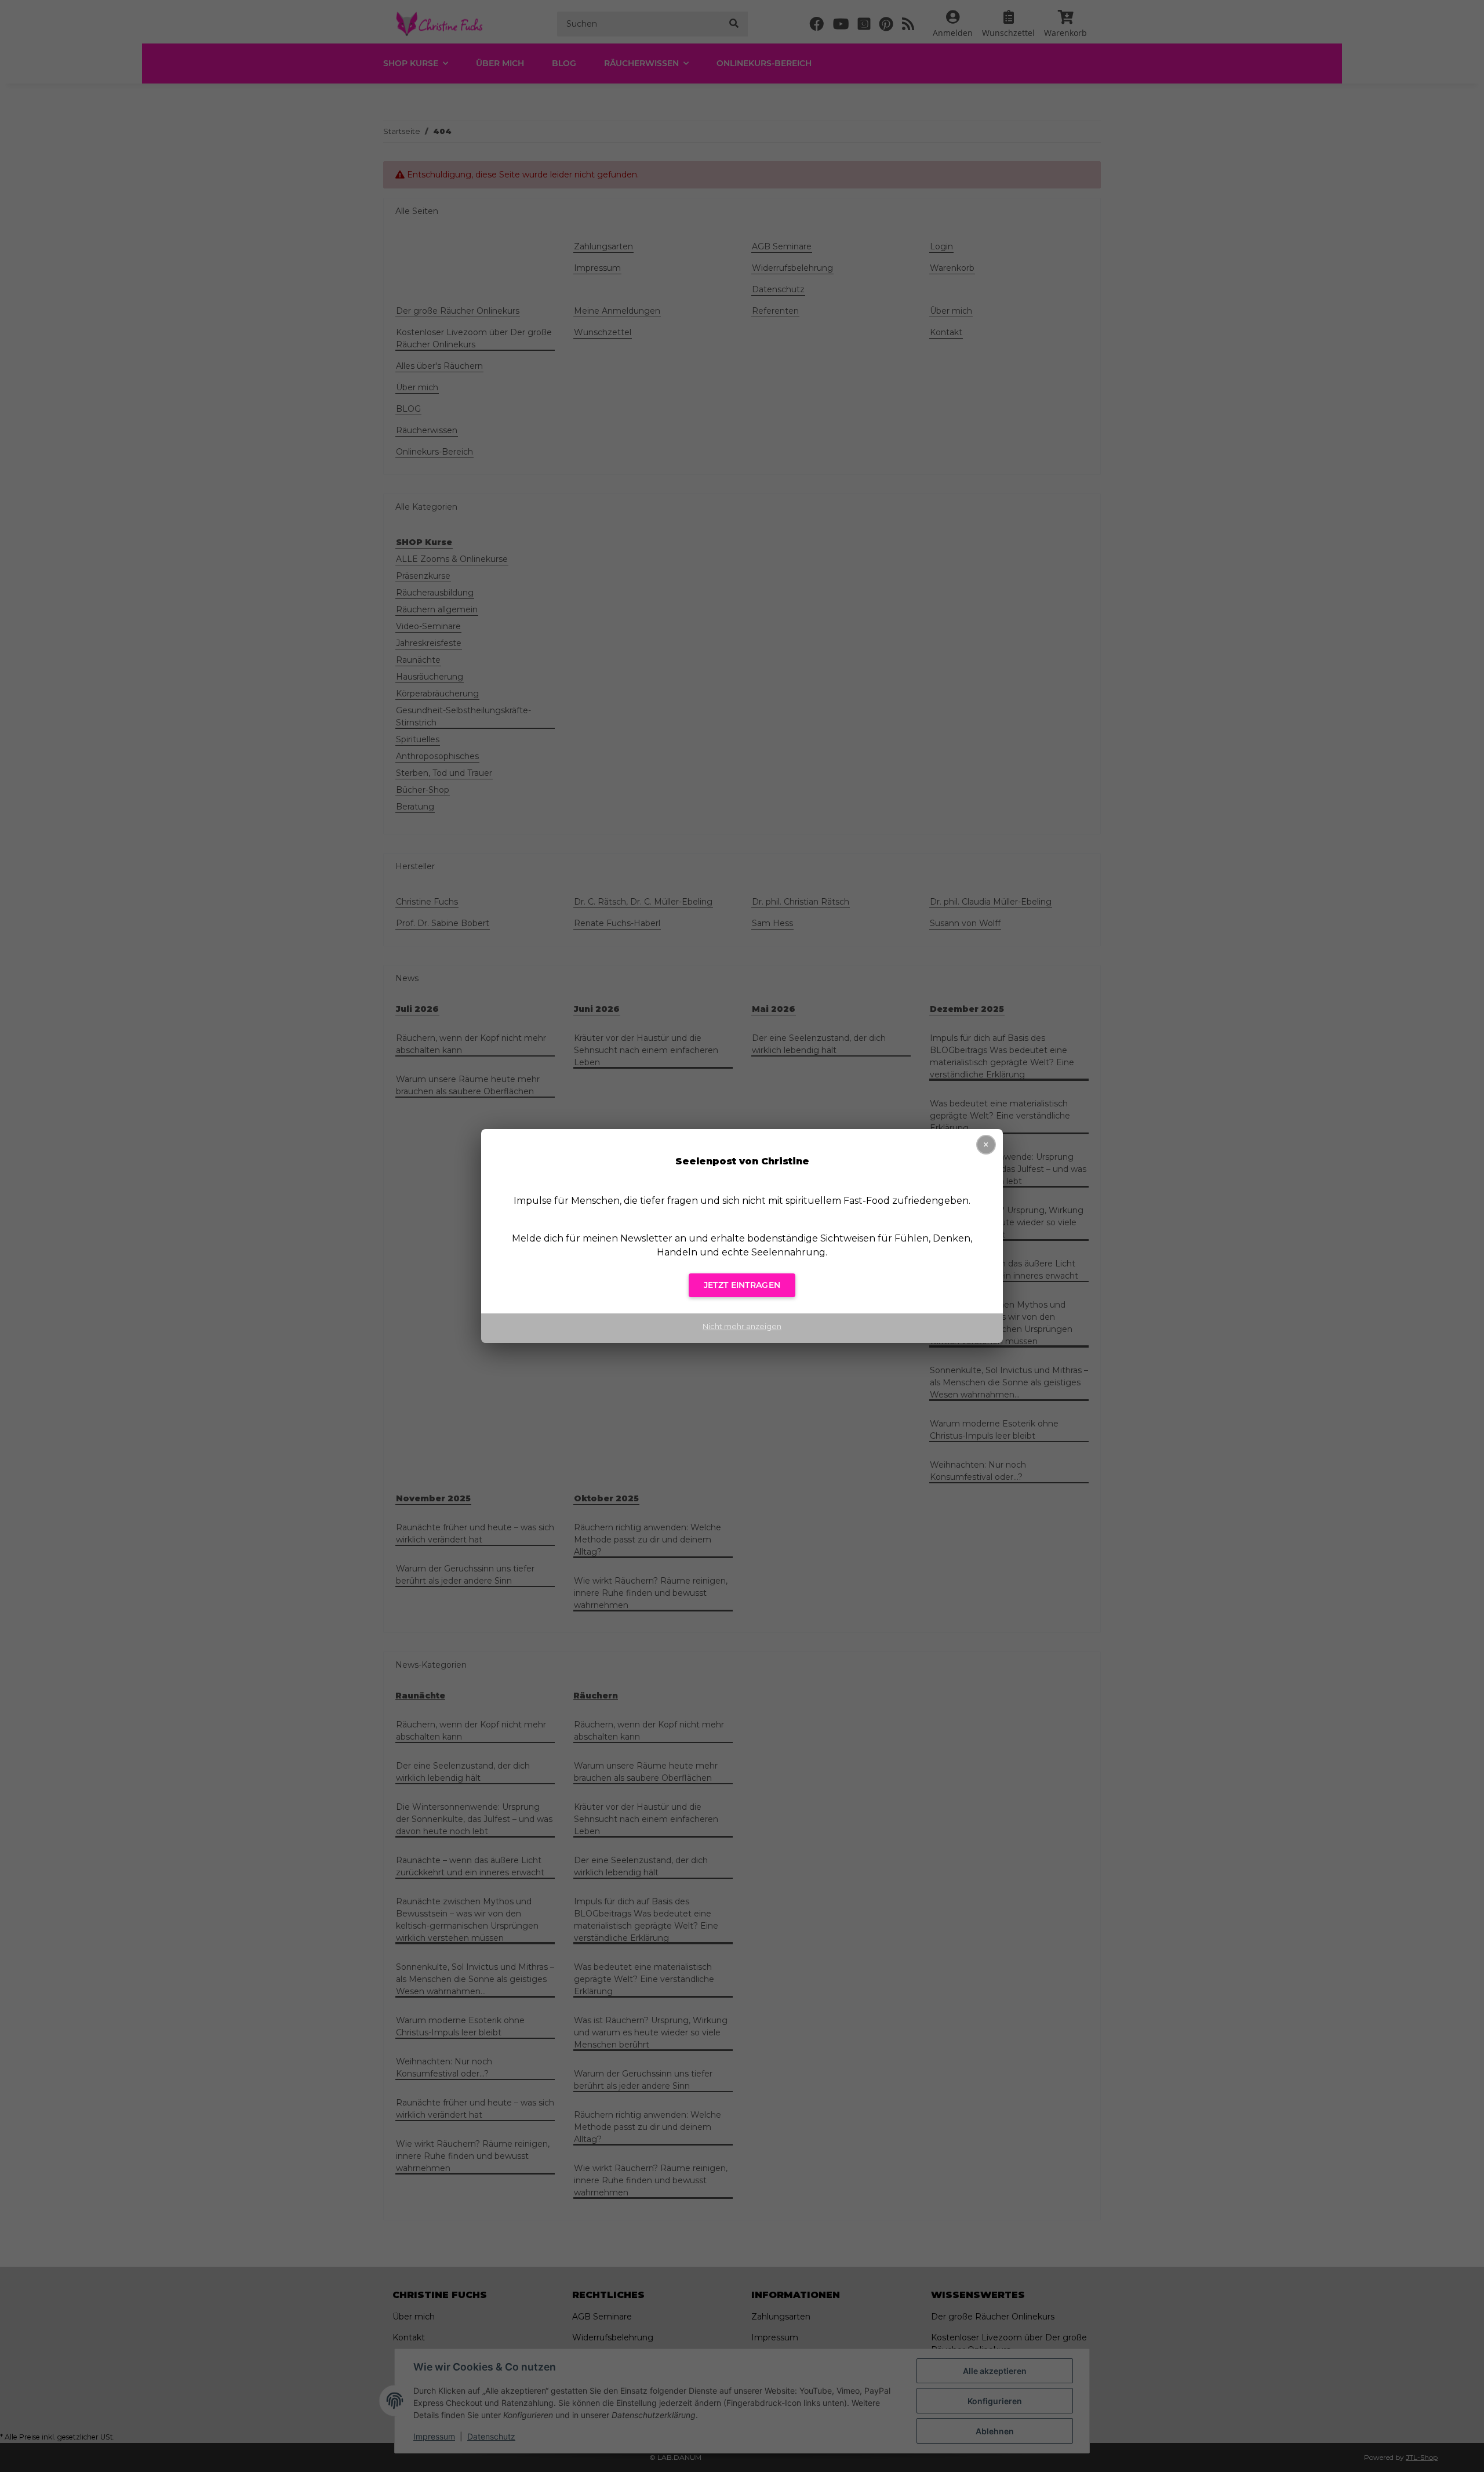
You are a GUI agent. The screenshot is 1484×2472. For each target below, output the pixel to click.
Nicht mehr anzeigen (742, 1326)
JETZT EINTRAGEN (742, 1285)
